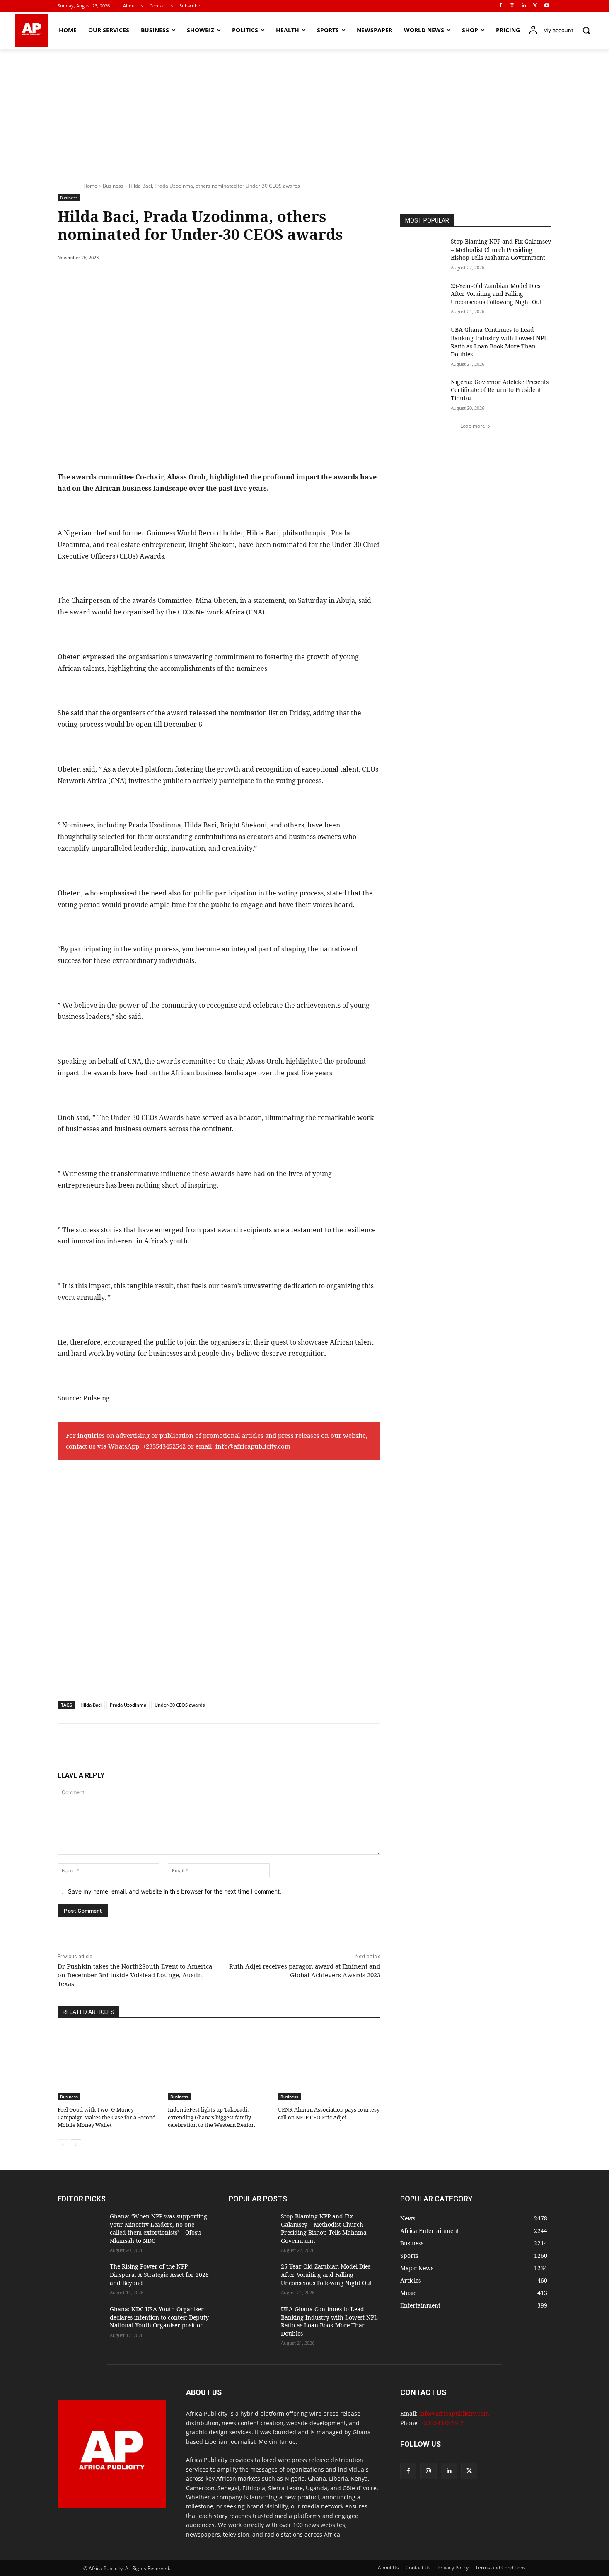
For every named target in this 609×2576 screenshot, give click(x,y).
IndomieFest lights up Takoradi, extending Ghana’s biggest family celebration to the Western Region (211, 2117)
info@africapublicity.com (253, 1446)
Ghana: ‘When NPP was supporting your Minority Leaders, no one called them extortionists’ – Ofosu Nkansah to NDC (158, 2228)
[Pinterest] (153, 279)
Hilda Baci (91, 1705)
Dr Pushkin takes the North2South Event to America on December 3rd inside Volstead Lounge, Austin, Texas (135, 1975)
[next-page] (76, 2145)
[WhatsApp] (172, 279)
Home (90, 186)
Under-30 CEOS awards (180, 1705)
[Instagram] (512, 6)
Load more (473, 426)
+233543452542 (164, 1446)
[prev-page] (63, 2145)
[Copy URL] (210, 279)
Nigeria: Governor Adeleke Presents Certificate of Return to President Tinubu (500, 390)
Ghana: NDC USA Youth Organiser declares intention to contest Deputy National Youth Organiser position (159, 2317)
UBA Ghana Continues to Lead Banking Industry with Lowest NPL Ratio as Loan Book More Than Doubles (499, 342)
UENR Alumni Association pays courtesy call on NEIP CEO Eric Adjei (329, 2113)
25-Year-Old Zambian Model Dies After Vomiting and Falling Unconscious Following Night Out (496, 294)
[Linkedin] (524, 6)
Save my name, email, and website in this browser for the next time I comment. (175, 1891)
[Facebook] (501, 6)
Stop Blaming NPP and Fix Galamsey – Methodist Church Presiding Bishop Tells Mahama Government (501, 249)
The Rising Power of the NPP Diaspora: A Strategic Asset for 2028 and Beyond (159, 2274)
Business (113, 186)
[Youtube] (547, 6)
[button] (586, 30)
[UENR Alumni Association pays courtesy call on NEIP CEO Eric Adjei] (329, 2065)
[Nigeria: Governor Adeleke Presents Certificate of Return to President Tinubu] (423, 394)
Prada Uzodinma (128, 1705)
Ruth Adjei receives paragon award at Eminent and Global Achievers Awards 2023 (305, 1970)
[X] (535, 6)
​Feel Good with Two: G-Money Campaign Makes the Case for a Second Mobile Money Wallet (107, 2117)
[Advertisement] (304, 111)
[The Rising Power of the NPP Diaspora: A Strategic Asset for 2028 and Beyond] (80, 2278)
